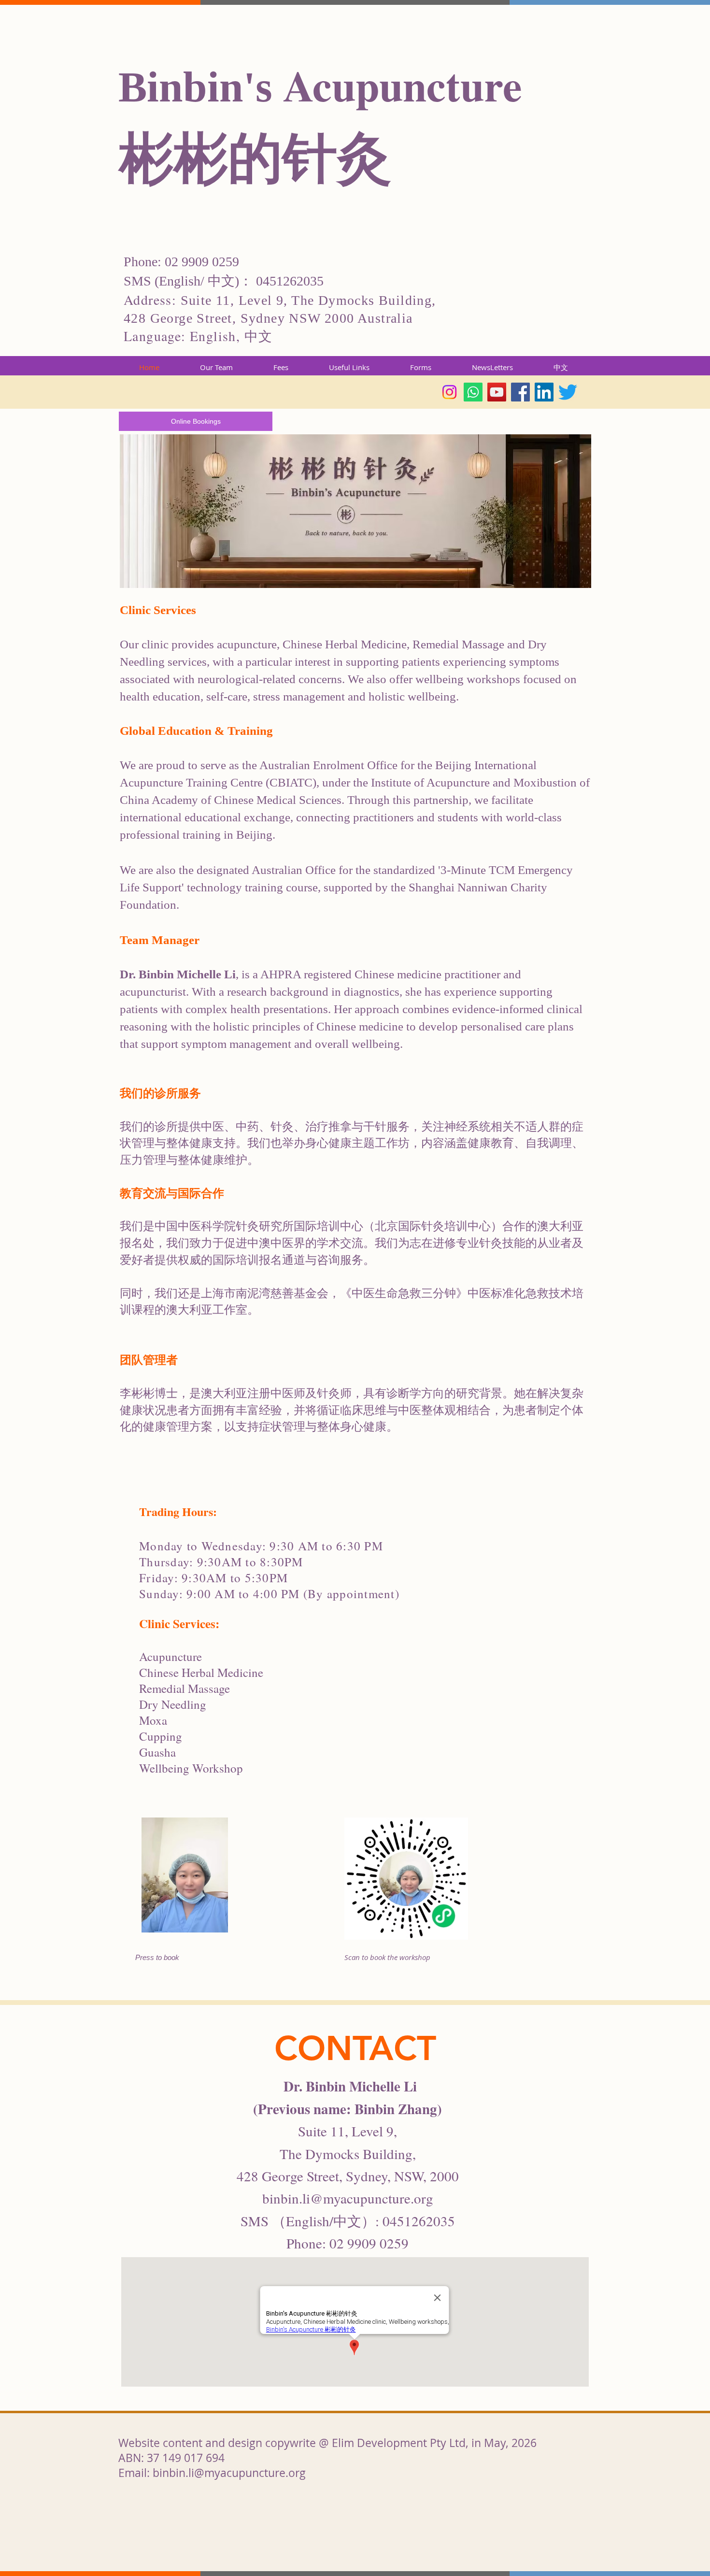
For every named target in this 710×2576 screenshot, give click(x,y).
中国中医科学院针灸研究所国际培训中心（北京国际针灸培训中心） (328, 1226)
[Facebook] (520, 392)
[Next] (657, 1204)
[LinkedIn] (544, 392)
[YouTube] (497, 392)
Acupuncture (403, 85)
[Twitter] (568, 392)
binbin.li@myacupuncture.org (348, 2198)
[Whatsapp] (473, 392)
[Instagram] (449, 392)
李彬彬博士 (149, 1393)
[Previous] (53, 1204)
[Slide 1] (355, 1981)
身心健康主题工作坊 (357, 1143)
